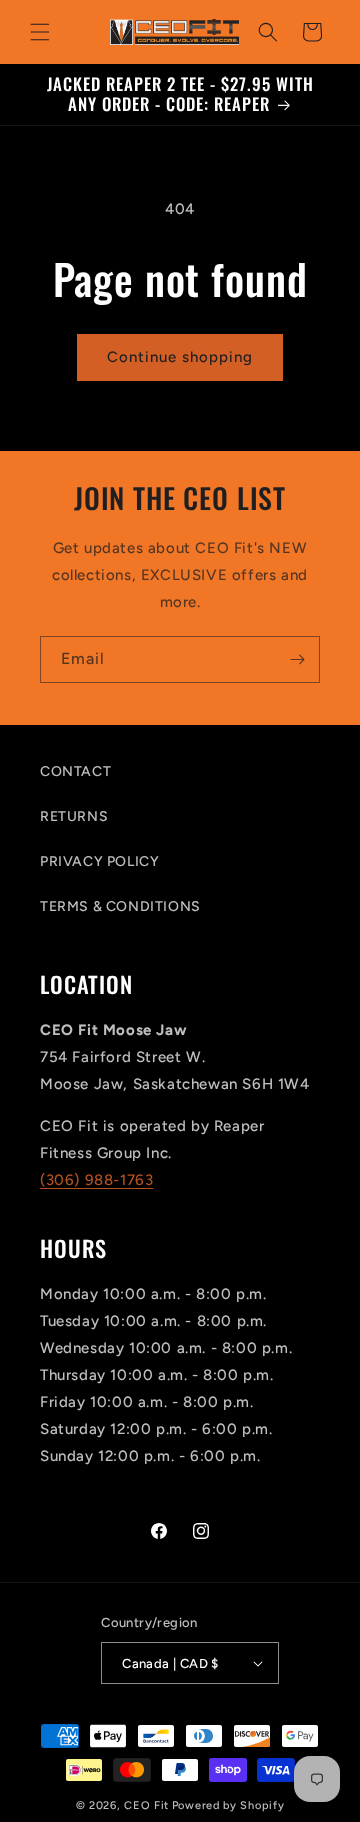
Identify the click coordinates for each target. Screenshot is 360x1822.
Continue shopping (180, 357)
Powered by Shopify (228, 1805)
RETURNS (74, 816)
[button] (40, 32)
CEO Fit (146, 1805)
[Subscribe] (297, 659)
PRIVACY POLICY (99, 861)
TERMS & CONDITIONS (120, 906)
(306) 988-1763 (96, 1180)
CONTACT (75, 771)
